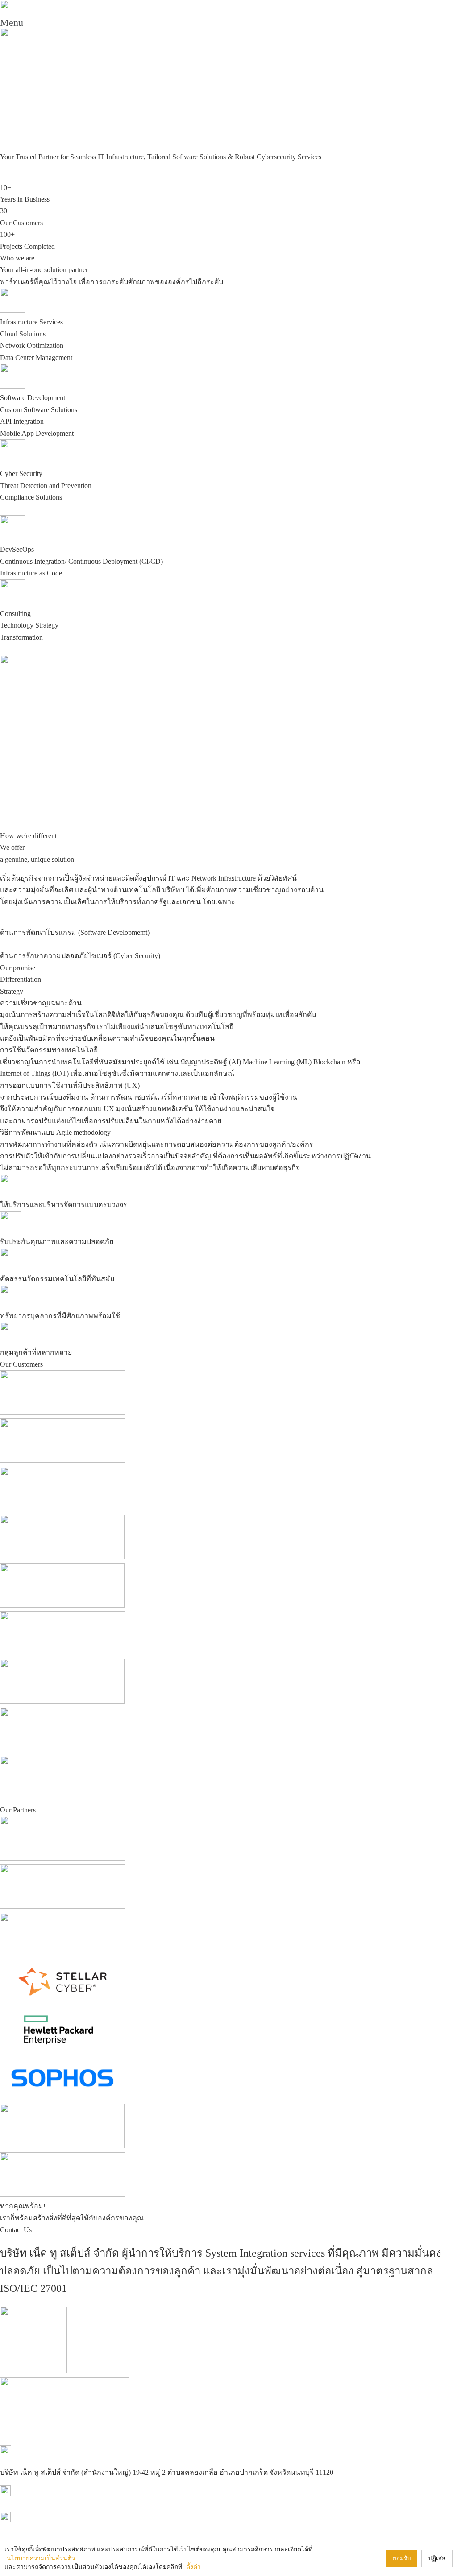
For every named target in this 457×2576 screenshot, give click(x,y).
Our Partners (231, 2399)
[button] (228, 23)
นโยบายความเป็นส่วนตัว (41, 2558)
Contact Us (307, 2399)
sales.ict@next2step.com (35, 2532)
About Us (166, 2399)
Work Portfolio (270, 2399)
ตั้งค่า (193, 2567)
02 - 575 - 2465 (22, 2506)
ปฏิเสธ (437, 2558)
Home (143, 2399)
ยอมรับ (402, 2558)
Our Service (196, 2399)
